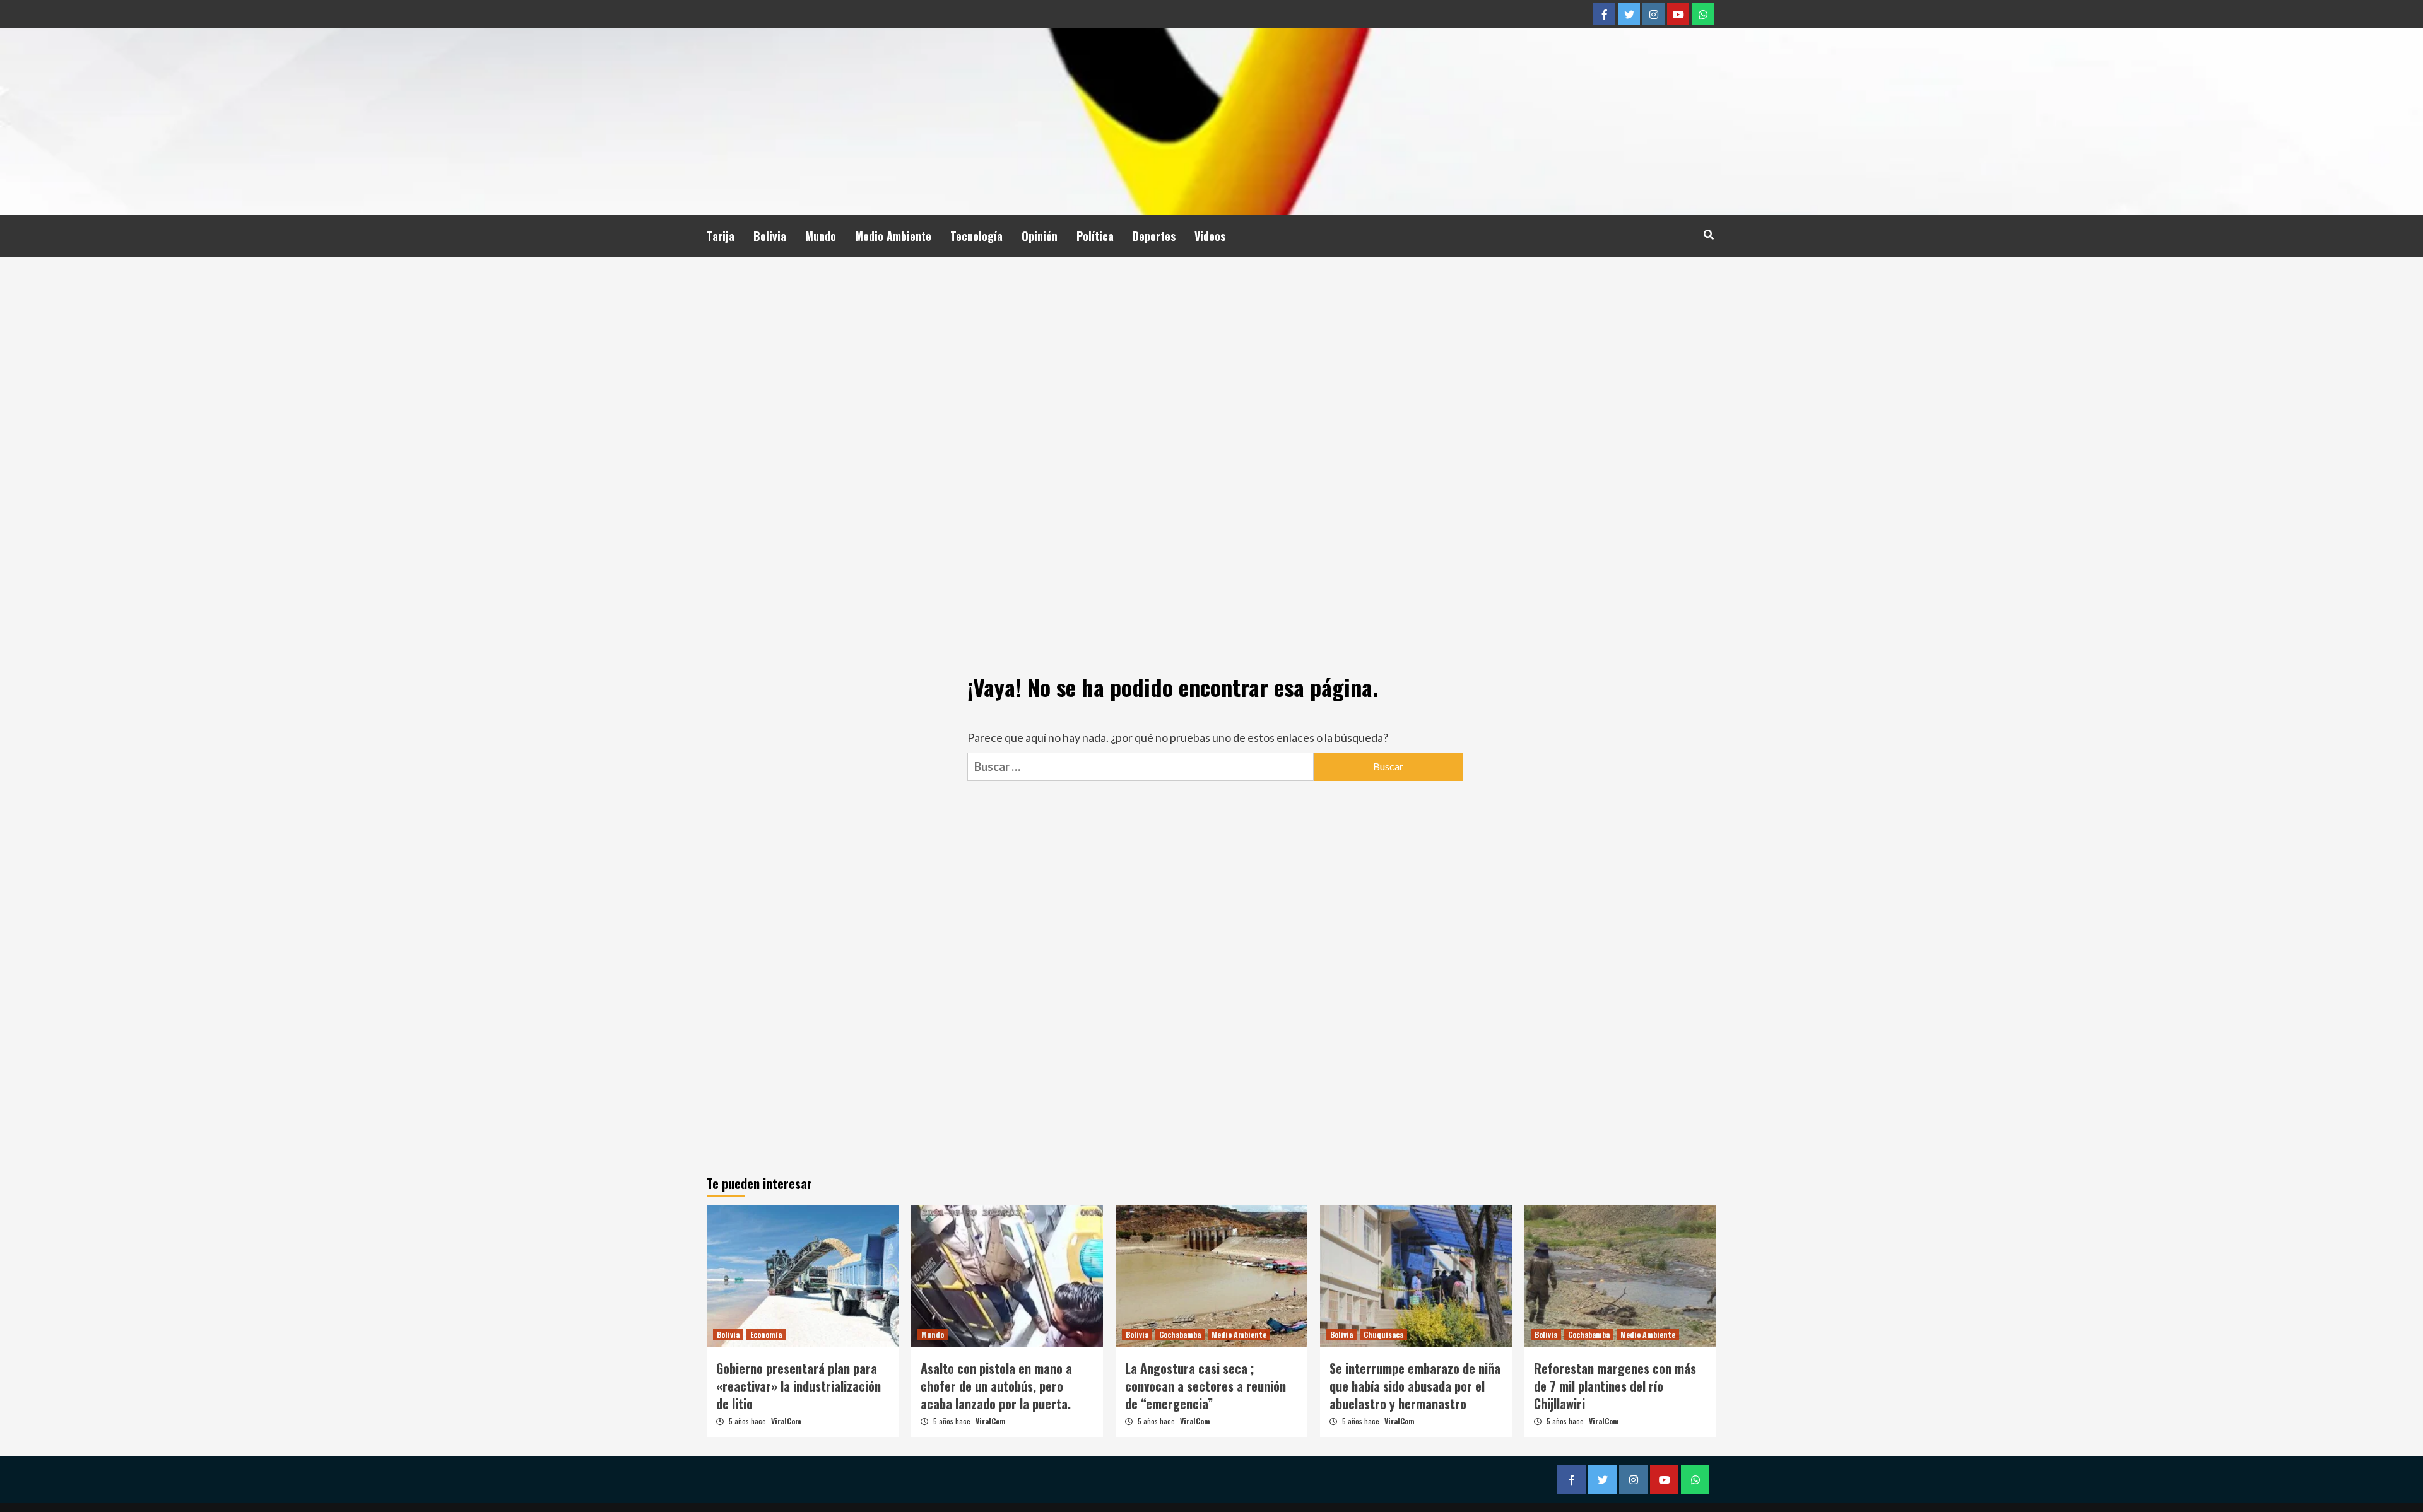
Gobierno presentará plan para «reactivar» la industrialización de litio (799, 1386)
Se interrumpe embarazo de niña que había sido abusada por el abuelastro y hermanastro (1415, 1386)
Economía (766, 1334)
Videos (1210, 236)
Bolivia (770, 236)
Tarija (721, 236)
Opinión (1040, 236)
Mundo (821, 236)
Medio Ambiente (893, 236)
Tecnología (976, 236)
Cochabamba (1180, 1334)
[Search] (1708, 234)
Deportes (1154, 236)
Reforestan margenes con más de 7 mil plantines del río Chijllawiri (1615, 1386)
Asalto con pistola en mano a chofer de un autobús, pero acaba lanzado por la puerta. (996, 1386)
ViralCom (786, 1421)
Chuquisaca (1383, 1334)
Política (1095, 236)
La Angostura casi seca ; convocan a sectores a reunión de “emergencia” (1206, 1386)
